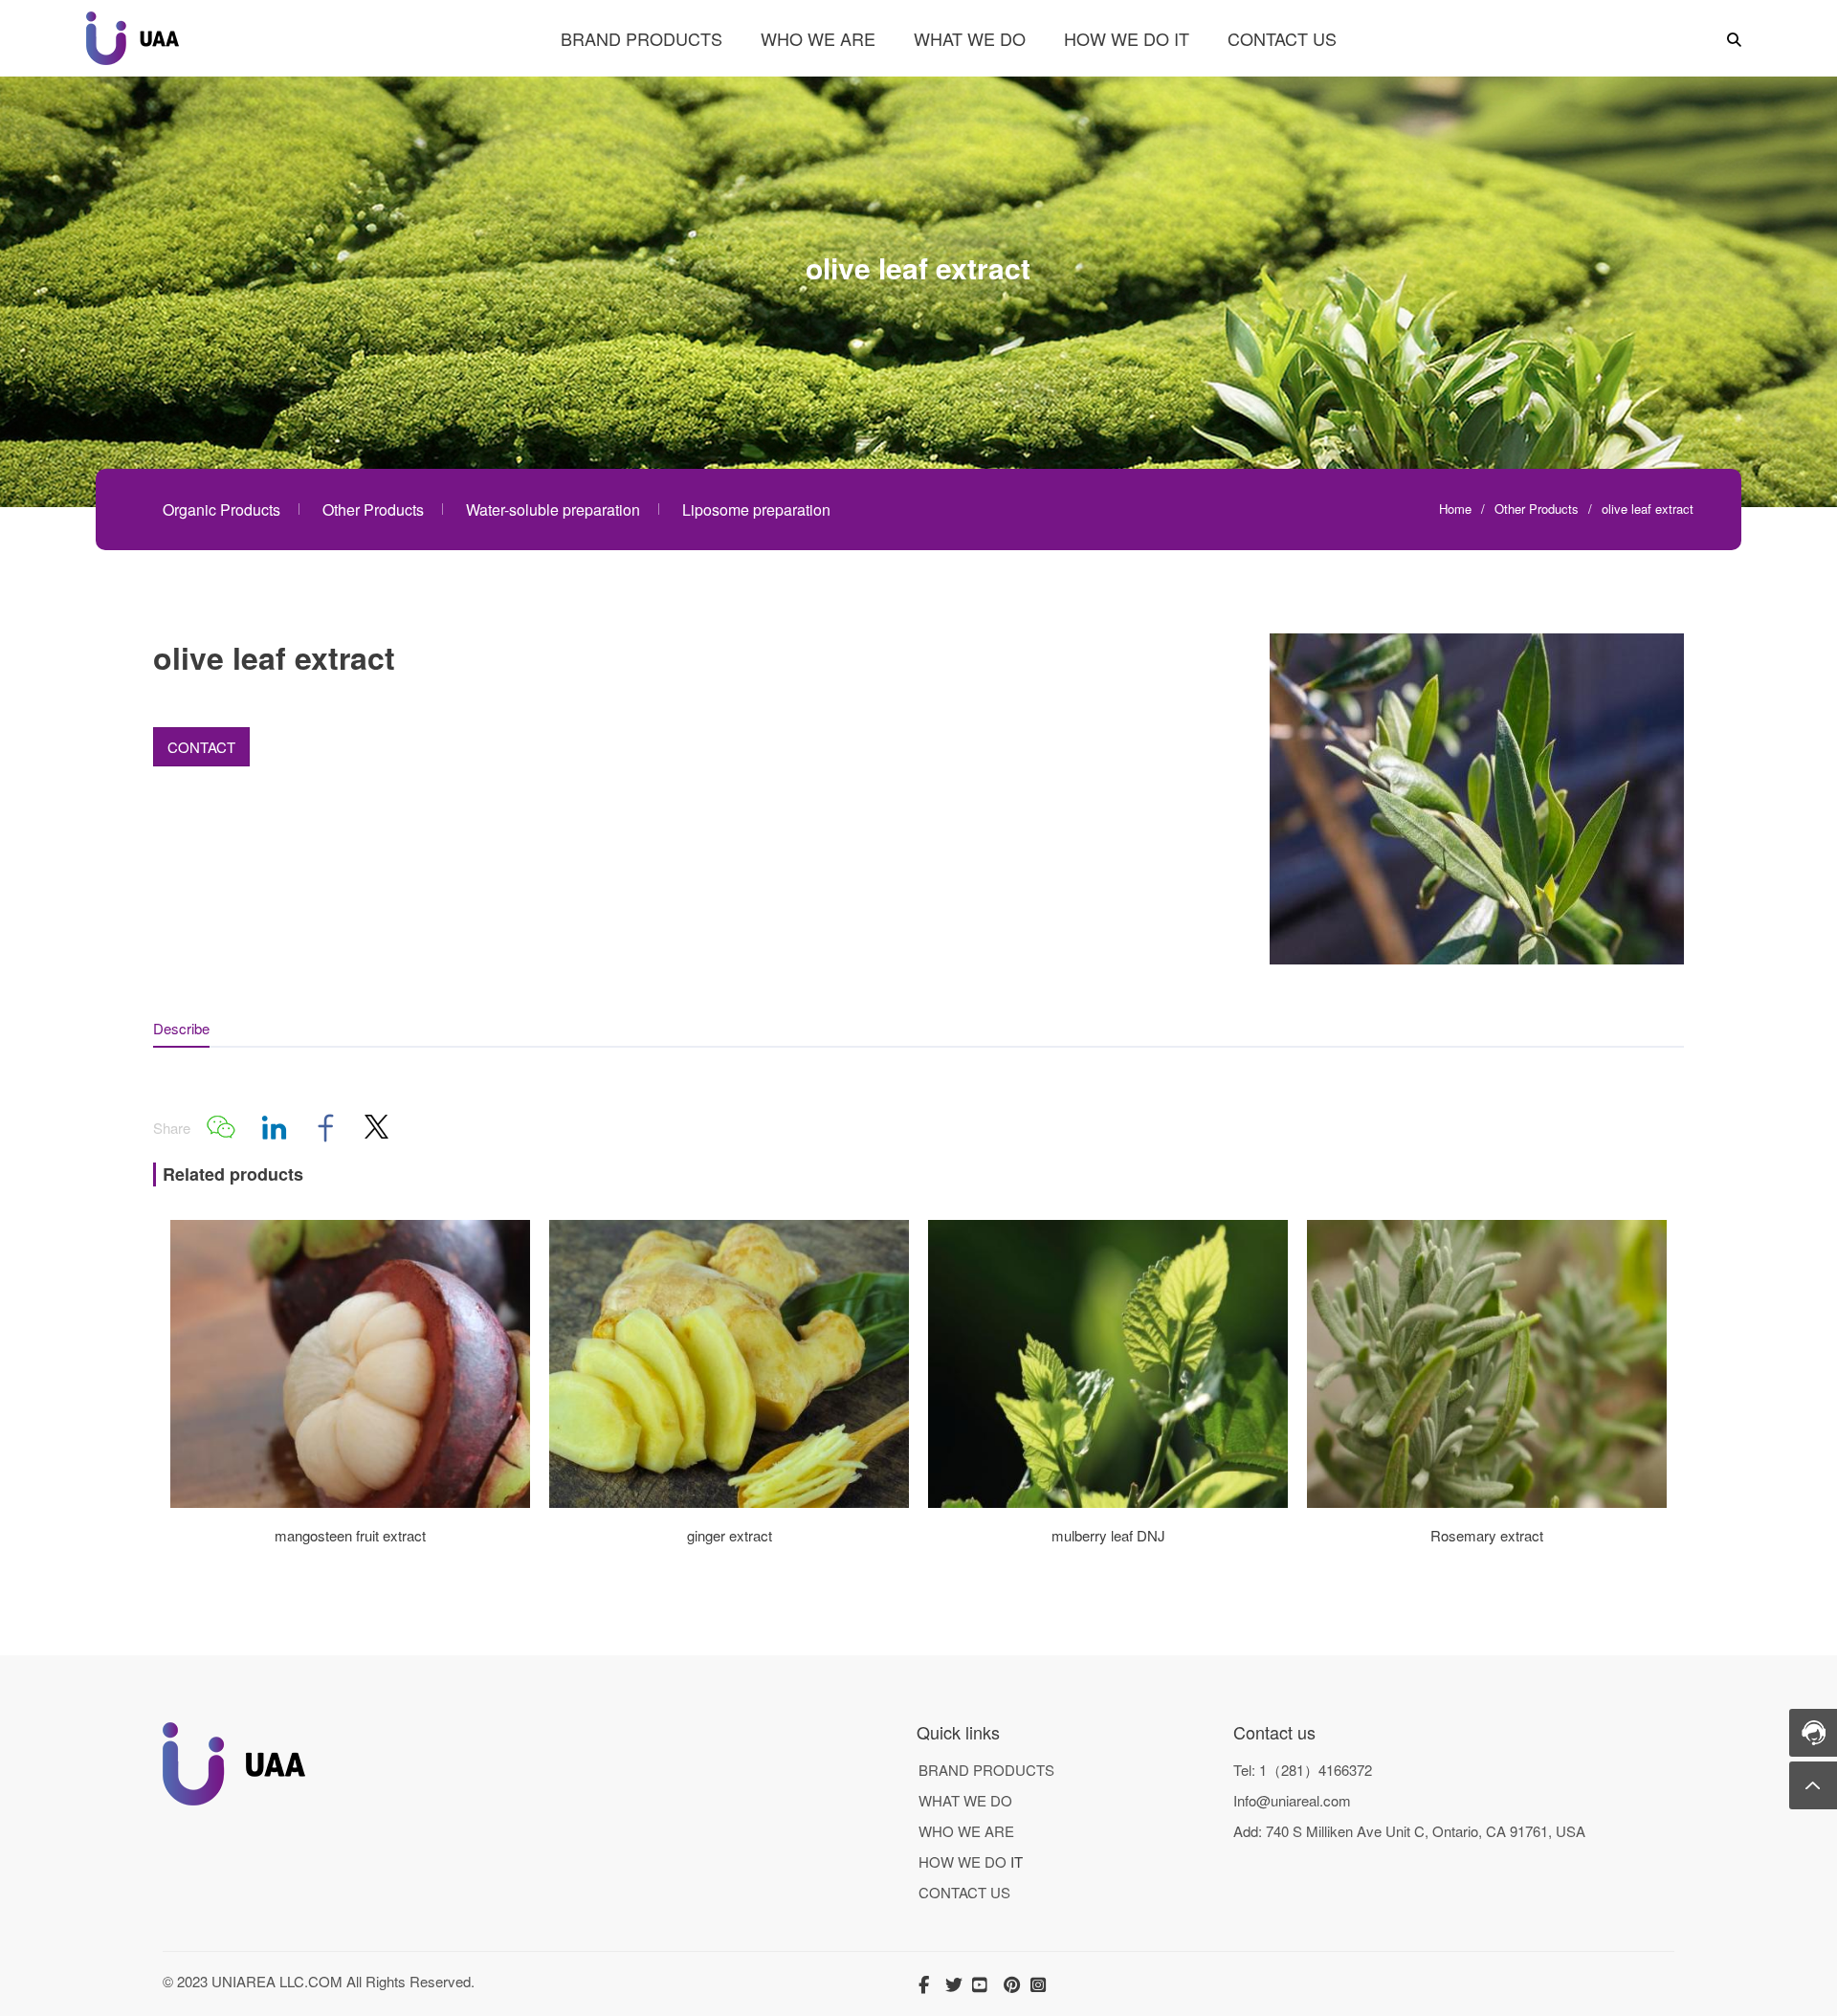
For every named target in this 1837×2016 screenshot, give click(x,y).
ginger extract (730, 1535)
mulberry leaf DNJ (1108, 1535)
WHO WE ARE (818, 38)
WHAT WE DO (970, 38)
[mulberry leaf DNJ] (1108, 1502)
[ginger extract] (729, 1502)
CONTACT (201, 747)
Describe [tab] (181, 1028)
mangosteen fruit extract (350, 1535)
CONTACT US (1282, 38)
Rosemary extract (1487, 1535)
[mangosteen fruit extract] (350, 1502)
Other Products (1537, 509)
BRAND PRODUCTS (642, 38)
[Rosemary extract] (1487, 1502)
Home (1455, 509)
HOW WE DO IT (1127, 38)
